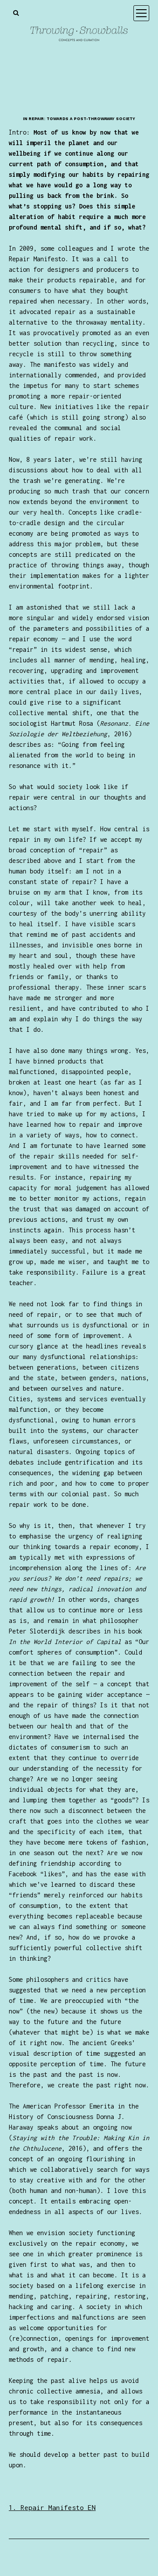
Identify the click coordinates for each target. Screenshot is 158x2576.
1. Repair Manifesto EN (52, 2507)
